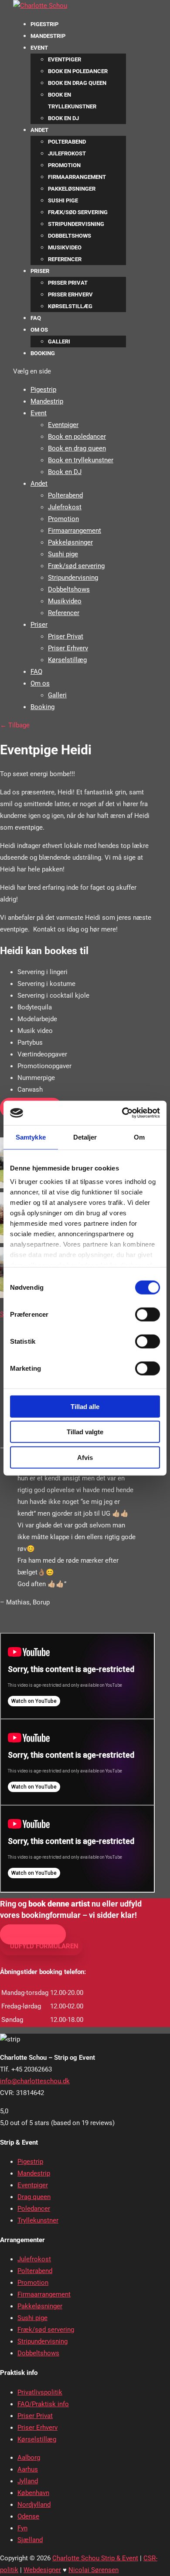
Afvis (85, 1457)
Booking (43, 353)
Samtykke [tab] (31, 1137)
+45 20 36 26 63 (36, 1934)
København (33, 2493)
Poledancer (34, 2209)
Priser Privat (68, 283)
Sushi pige (63, 200)
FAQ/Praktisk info (43, 2404)
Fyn (22, 2528)
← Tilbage (15, 725)
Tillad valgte (85, 1432)
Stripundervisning (76, 224)
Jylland (28, 2481)
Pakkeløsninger (72, 189)
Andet (39, 130)
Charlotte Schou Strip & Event (95, 2558)
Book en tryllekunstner (81, 460)
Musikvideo (65, 247)
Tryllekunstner (38, 2220)
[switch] (148, 1314)
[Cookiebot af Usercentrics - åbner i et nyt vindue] (122, 1113)
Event (39, 48)
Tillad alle (85, 1406)
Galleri (59, 341)
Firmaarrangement (77, 177)
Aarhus (28, 2469)
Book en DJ (63, 118)
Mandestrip (48, 36)
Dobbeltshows (70, 236)
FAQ (36, 318)
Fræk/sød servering (78, 212)
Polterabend (67, 142)
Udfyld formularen (44, 1946)
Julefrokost (67, 153)
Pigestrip (44, 24)
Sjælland (30, 2540)
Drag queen (34, 2197)
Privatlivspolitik (40, 2392)
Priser (40, 271)
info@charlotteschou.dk (35, 2081)
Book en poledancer (78, 71)
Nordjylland (34, 2505)
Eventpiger (65, 59)
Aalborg (29, 2458)
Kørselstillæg (70, 306)
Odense (28, 2516)
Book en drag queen (77, 83)
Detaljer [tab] (85, 1137)
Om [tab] (139, 1137)
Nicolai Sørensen (93, 2570)
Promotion (64, 165)
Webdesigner (42, 2570)
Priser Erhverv (70, 294)
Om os (39, 330)
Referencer (65, 259)
